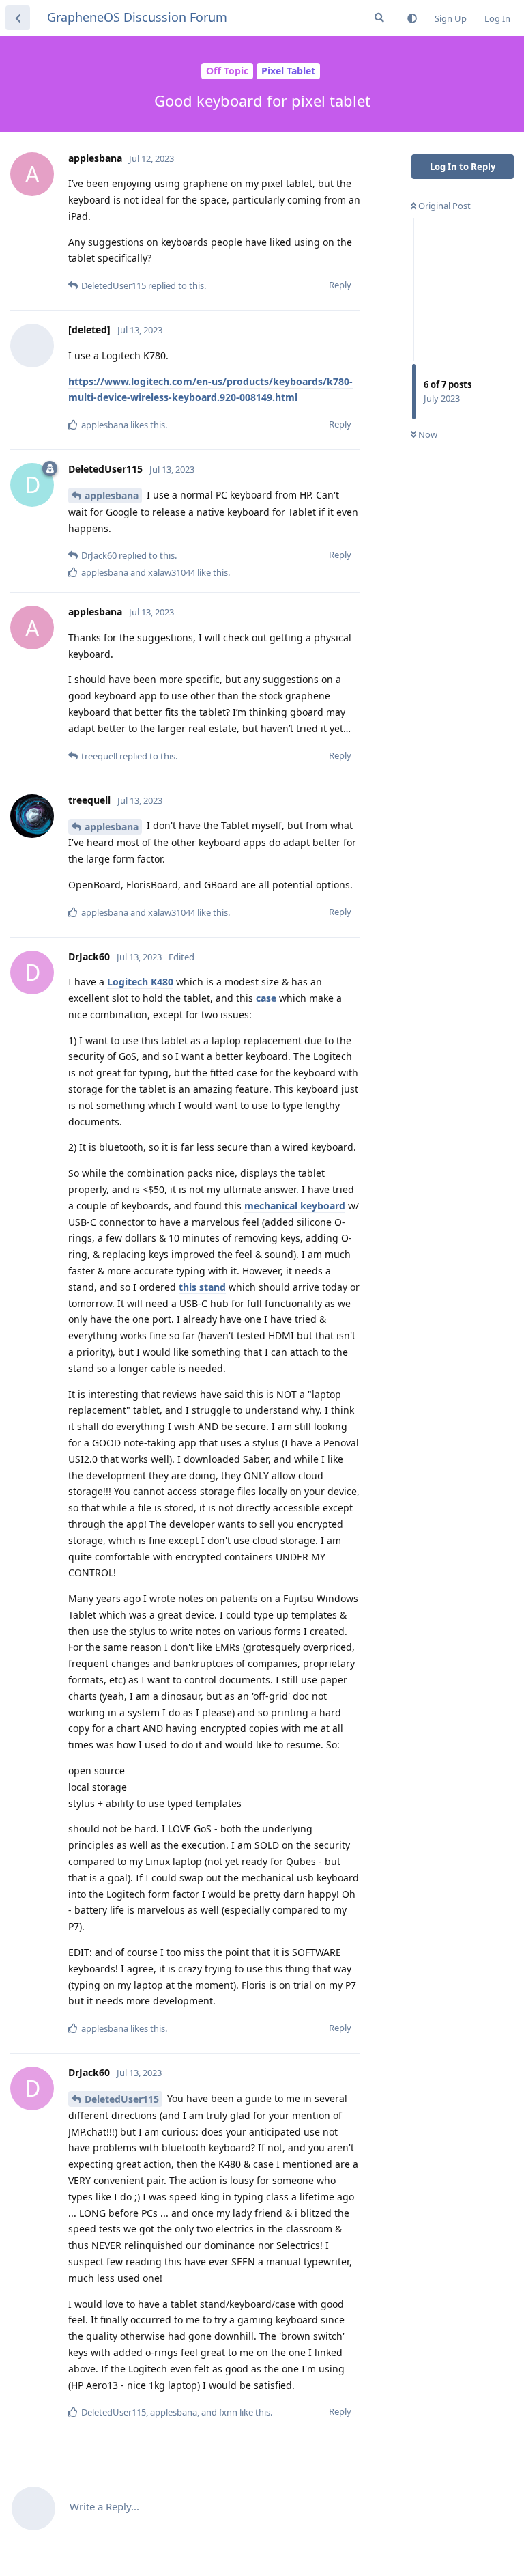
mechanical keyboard (295, 1206)
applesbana (112, 495)
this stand (202, 1287)
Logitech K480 (140, 982)
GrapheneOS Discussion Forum (137, 17)
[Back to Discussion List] (18, 18)
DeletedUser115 (122, 2099)
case (266, 998)
